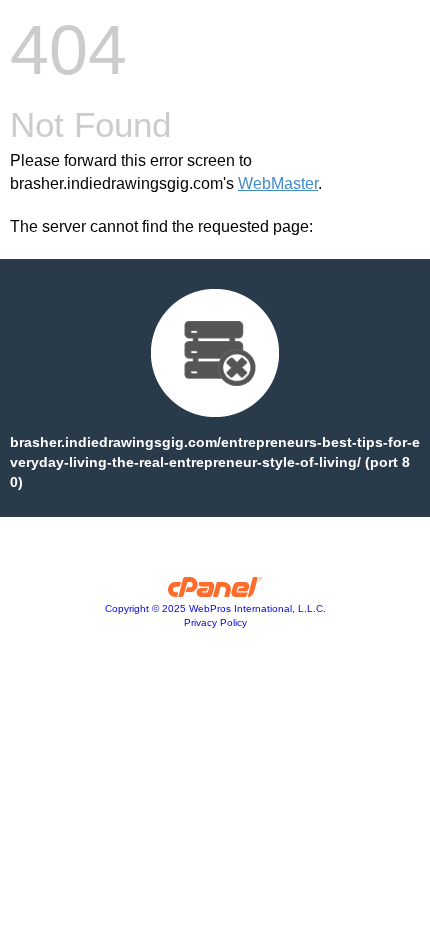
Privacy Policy (215, 622)
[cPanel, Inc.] (215, 592)
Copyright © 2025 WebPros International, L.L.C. (215, 608)
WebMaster (278, 183)
